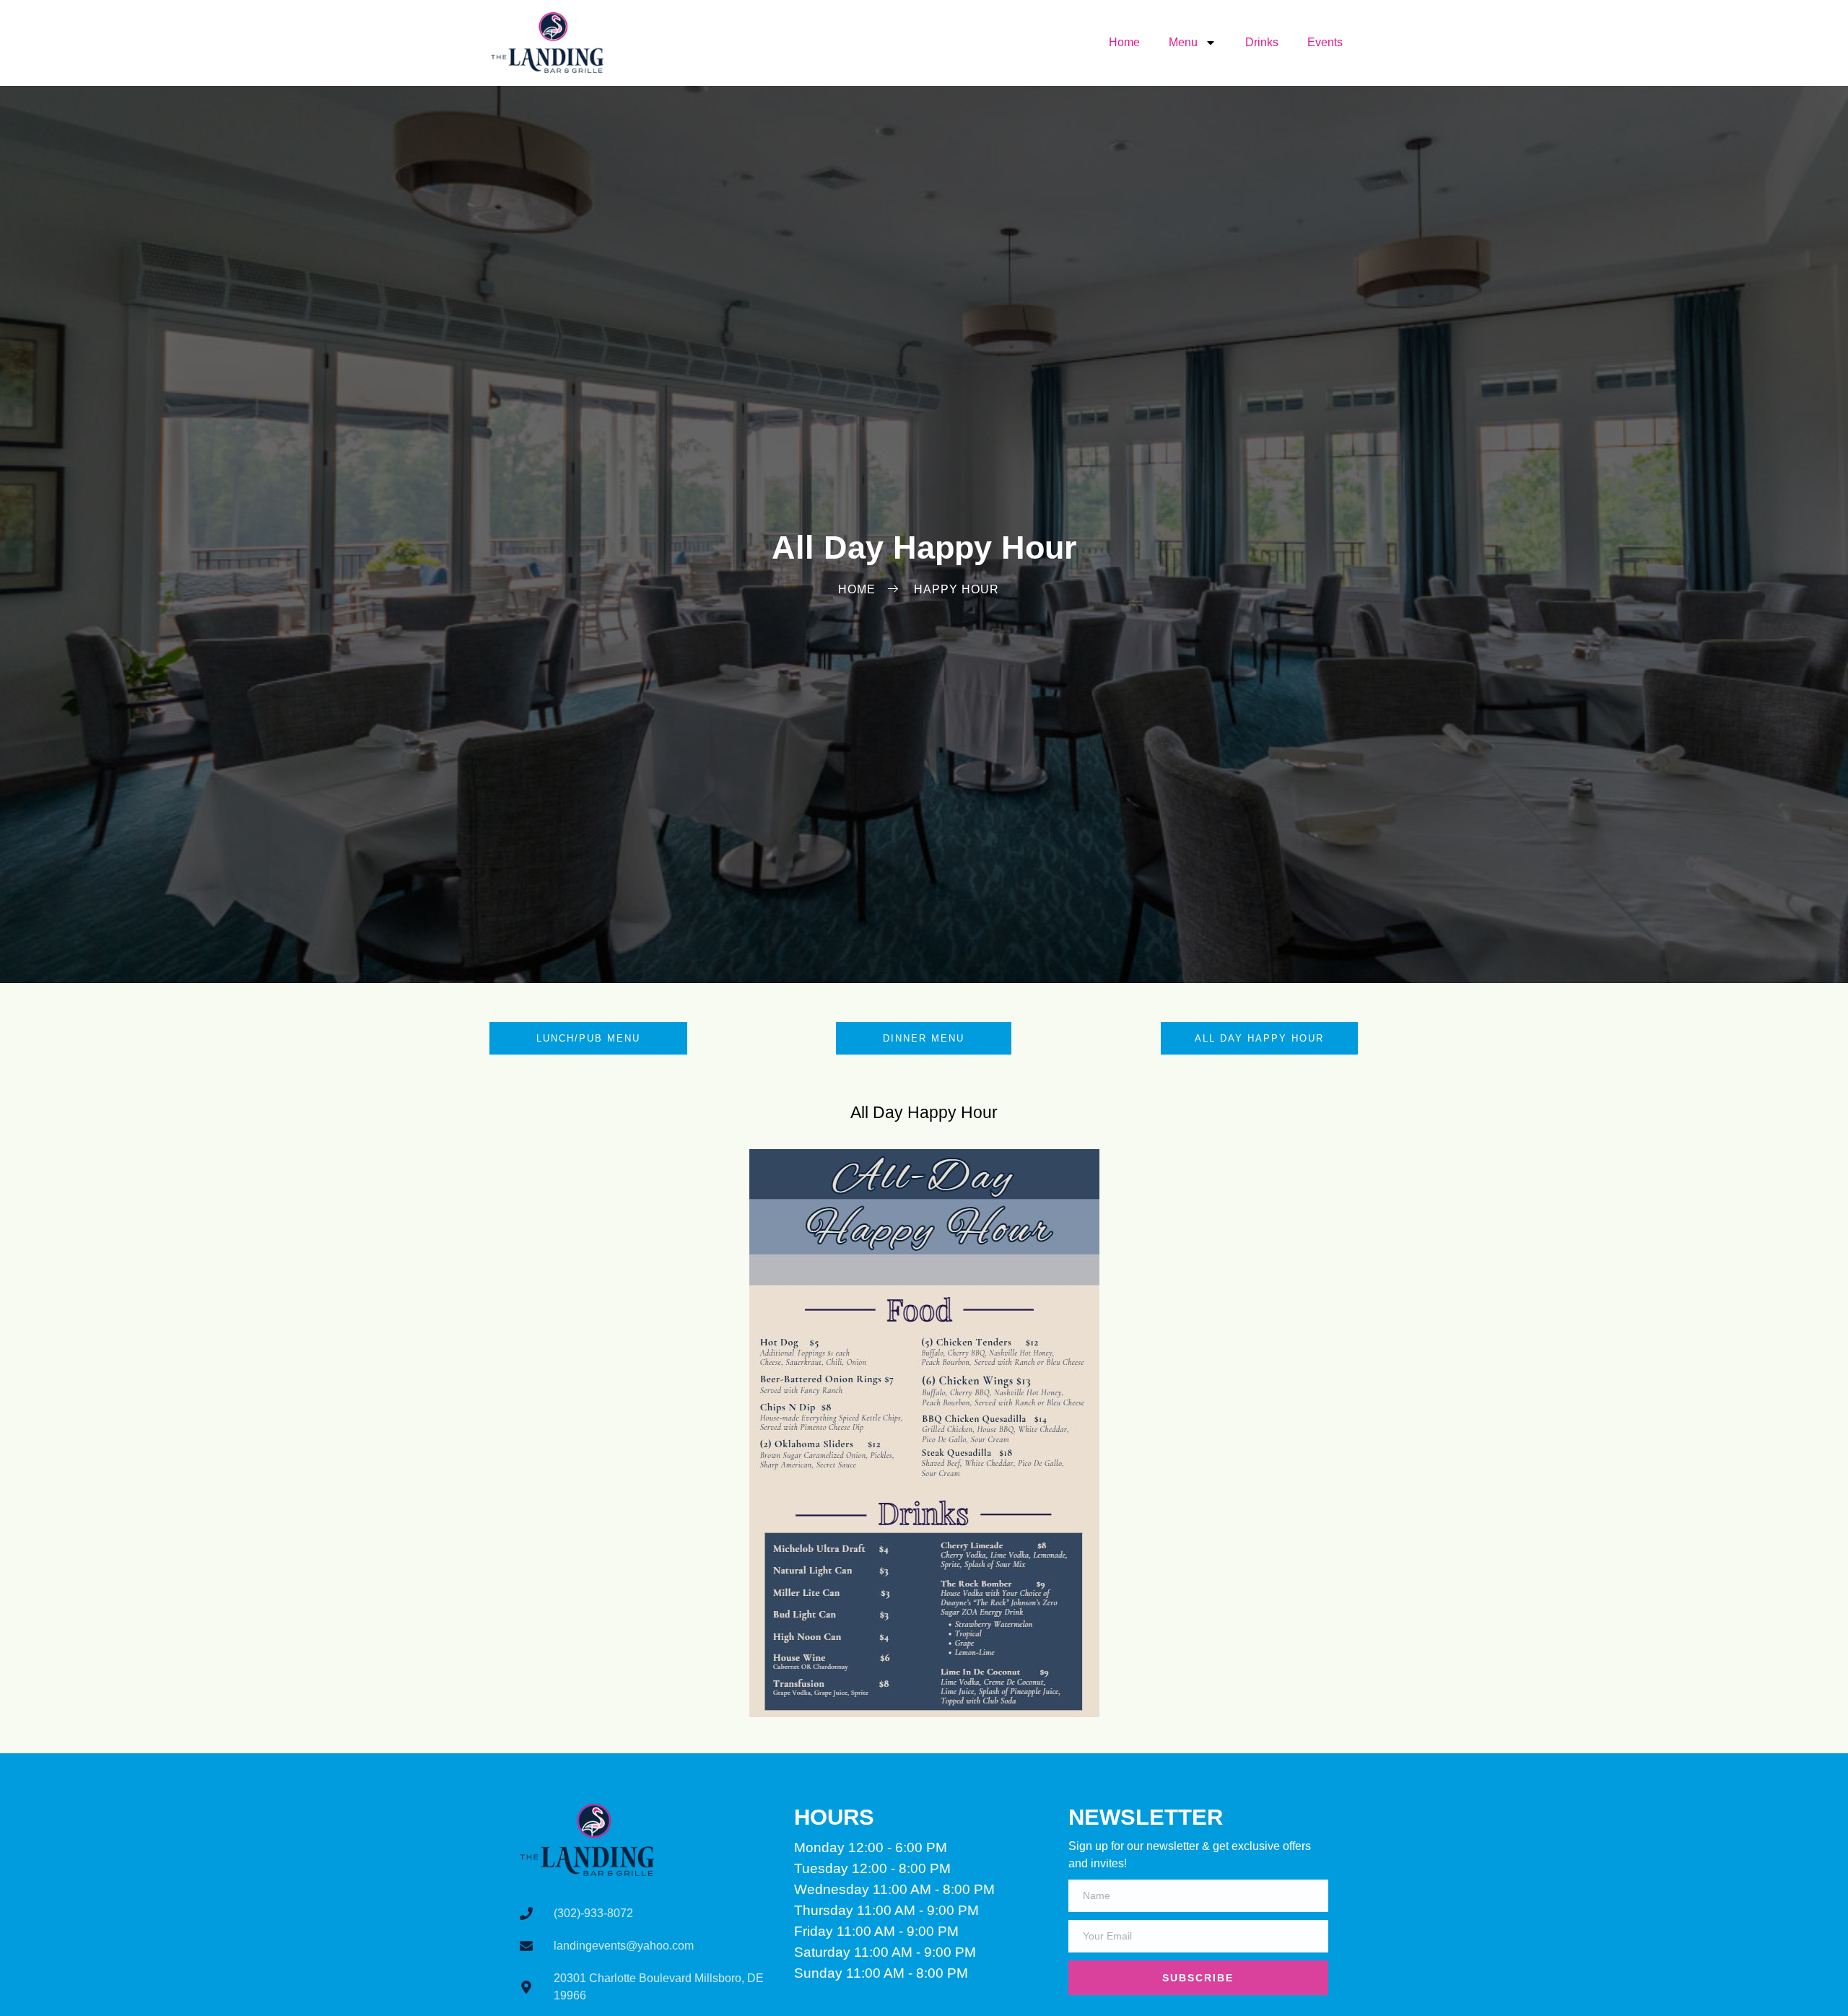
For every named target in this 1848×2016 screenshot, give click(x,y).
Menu (1183, 42)
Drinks (1262, 42)
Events (1325, 42)
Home (1124, 42)
